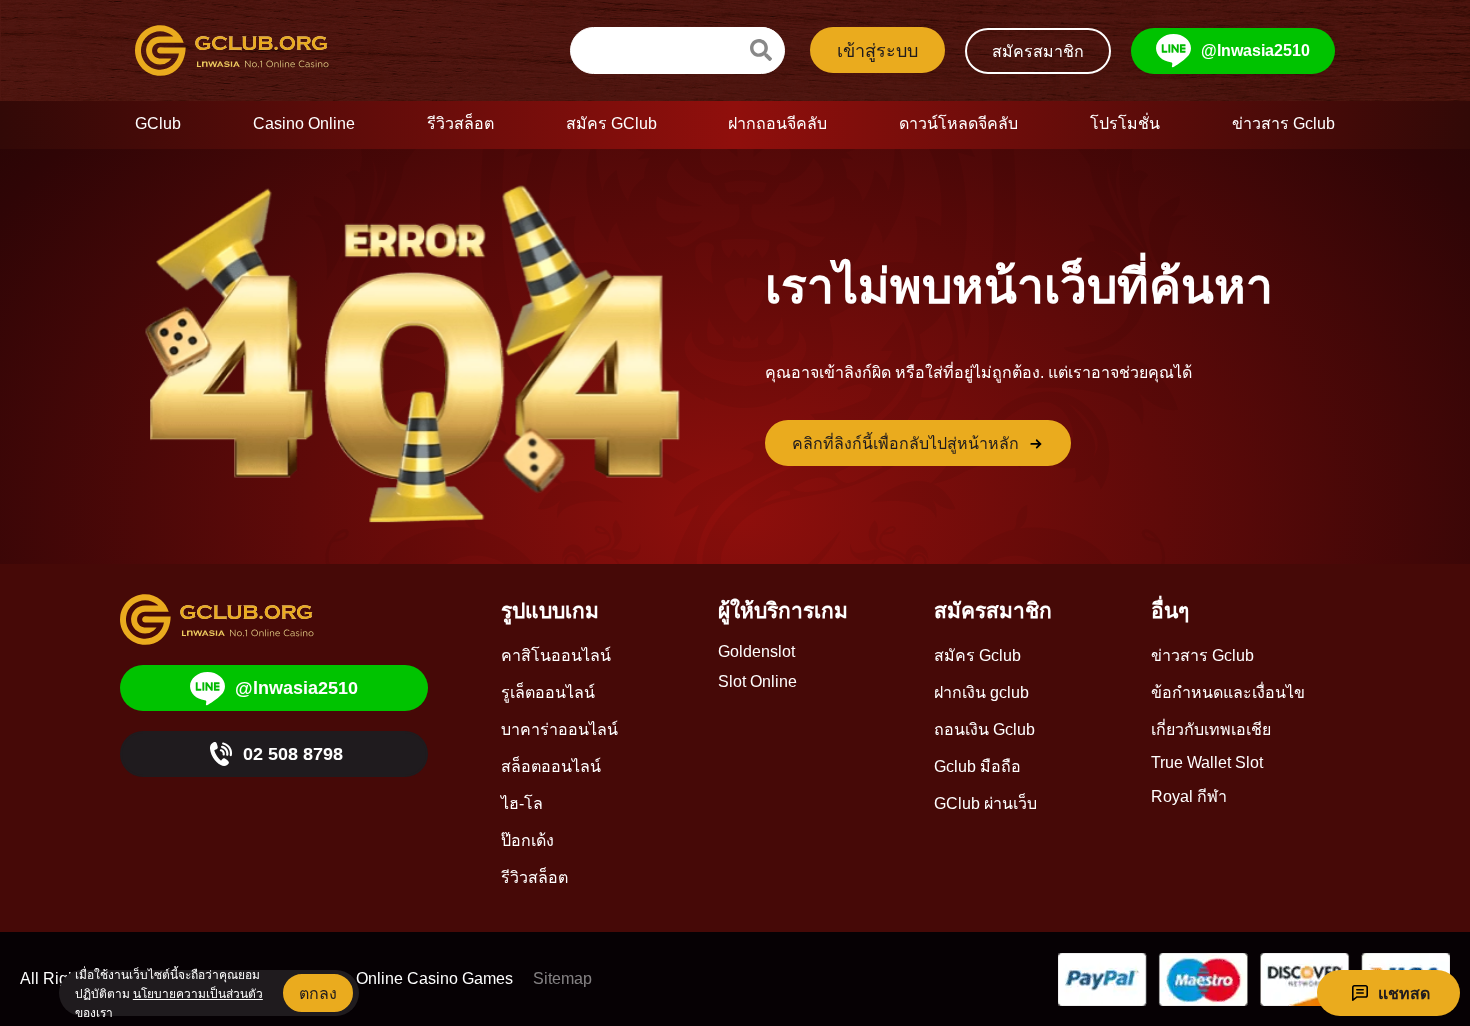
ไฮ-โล (522, 803)
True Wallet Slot (1207, 762)
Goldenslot (756, 651)
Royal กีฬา (1189, 796)
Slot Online (757, 681)
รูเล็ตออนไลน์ (548, 692)
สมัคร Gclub (977, 655)
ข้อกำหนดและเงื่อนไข (1228, 692)
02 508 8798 (293, 754)
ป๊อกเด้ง (527, 840)
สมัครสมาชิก (1038, 51)
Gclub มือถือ (977, 766)
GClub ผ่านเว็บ (985, 803)
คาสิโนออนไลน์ (556, 655)
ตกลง (318, 993)
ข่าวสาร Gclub (1202, 655)
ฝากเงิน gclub (981, 692)
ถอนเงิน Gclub (984, 729)
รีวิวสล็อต (534, 877)
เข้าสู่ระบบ (877, 51)
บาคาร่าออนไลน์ (559, 729)
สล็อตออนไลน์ (551, 766)
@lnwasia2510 (1255, 50)
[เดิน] (761, 50)
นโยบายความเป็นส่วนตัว (198, 994)
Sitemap (562, 978)
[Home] (249, 50)
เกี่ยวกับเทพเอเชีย (1211, 729)
